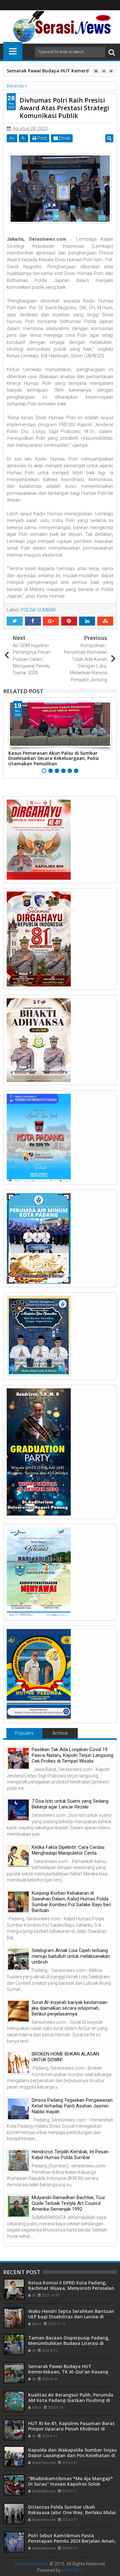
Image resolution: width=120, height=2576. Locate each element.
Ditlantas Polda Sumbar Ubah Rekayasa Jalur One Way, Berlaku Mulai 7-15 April (72, 2512)
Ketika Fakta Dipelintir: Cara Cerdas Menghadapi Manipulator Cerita (68, 1850)
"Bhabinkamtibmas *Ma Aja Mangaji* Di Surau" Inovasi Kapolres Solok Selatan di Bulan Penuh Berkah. (71, 2484)
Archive (60, 1733)
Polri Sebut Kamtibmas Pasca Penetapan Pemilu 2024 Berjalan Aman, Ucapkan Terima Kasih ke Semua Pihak (72, 2541)
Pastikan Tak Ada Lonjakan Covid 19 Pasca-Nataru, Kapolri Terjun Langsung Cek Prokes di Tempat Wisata (72, 1755)
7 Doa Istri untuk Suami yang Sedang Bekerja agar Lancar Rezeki (70, 1804)
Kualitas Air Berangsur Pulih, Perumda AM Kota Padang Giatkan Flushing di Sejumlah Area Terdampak (71, 2400)
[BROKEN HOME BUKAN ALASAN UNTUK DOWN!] (18, 2063)
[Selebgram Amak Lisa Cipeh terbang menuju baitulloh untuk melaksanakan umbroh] (18, 1959)
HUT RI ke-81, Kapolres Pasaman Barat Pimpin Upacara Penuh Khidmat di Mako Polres (72, 2429)
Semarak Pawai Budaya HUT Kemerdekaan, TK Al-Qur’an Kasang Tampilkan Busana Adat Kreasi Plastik (71, 2372)
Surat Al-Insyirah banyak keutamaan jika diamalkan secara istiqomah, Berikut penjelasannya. (69, 2008)
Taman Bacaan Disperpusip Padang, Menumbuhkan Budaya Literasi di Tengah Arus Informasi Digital (69, 2343)
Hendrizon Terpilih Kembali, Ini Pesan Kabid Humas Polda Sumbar (70, 2155)
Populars (24, 1733)
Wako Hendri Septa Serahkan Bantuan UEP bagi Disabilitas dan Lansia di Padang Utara (71, 2317)
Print (42, 138)
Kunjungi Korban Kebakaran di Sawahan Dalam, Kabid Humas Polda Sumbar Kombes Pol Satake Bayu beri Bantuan (71, 1902)
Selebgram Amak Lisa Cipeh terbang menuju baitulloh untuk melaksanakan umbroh (71, 1956)
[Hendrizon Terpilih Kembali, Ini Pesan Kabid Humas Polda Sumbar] (18, 2161)
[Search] (112, 52)
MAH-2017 (72, 2570)
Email (64, 138)
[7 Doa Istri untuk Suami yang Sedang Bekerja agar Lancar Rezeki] (18, 1810)
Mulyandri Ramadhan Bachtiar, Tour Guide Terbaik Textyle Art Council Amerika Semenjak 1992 (68, 2203)
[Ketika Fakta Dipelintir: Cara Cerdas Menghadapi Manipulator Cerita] (18, 1856)
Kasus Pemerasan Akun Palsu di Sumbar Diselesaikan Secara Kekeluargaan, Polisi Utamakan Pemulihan (54, 758)
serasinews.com (32, 2564)
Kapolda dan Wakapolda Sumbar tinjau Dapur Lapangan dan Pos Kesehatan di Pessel (72, 2455)
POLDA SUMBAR (38, 610)
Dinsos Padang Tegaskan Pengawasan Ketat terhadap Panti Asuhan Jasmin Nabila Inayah (72, 2106)
